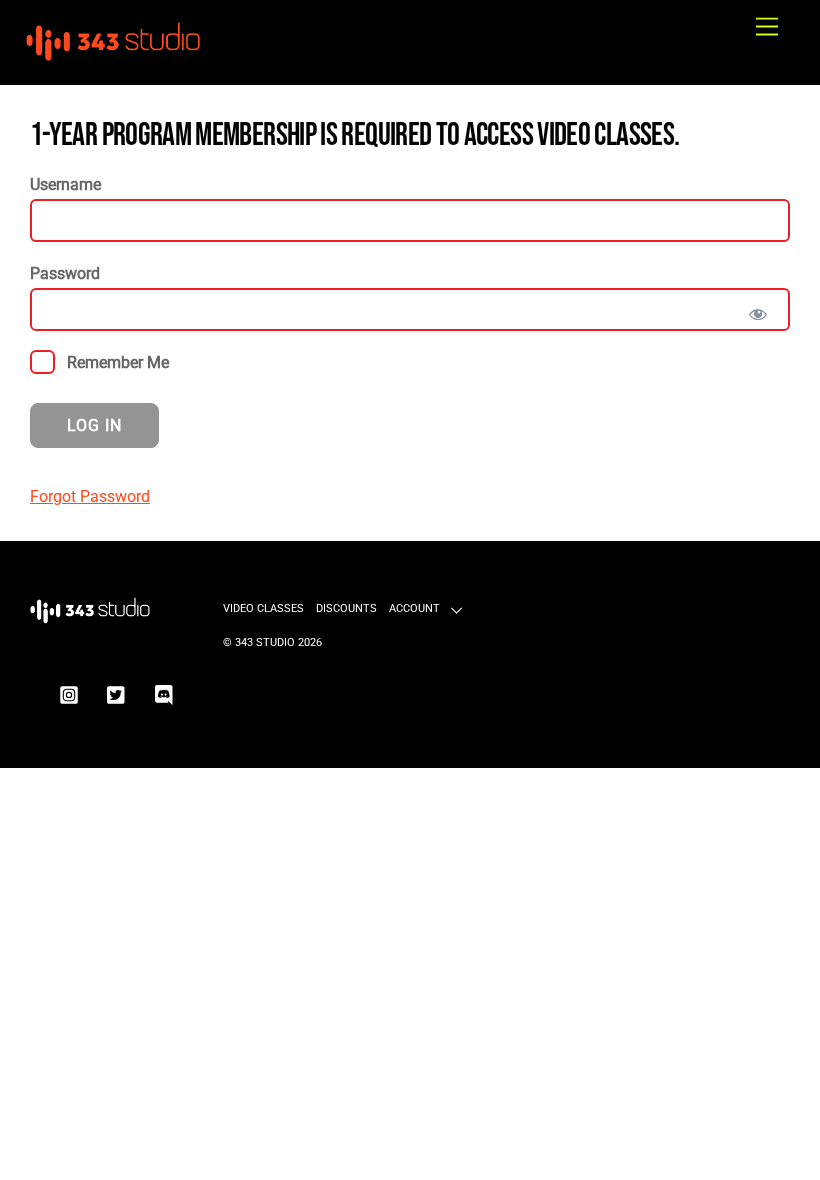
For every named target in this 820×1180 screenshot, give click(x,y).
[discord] (165, 694)
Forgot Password (90, 496)
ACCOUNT (414, 608)
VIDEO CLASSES (263, 608)
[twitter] (117, 694)
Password (65, 273)
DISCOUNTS (346, 608)
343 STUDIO (265, 642)
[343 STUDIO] (115, 58)
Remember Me (116, 362)
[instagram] (69, 694)
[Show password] (757, 314)
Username (65, 184)
